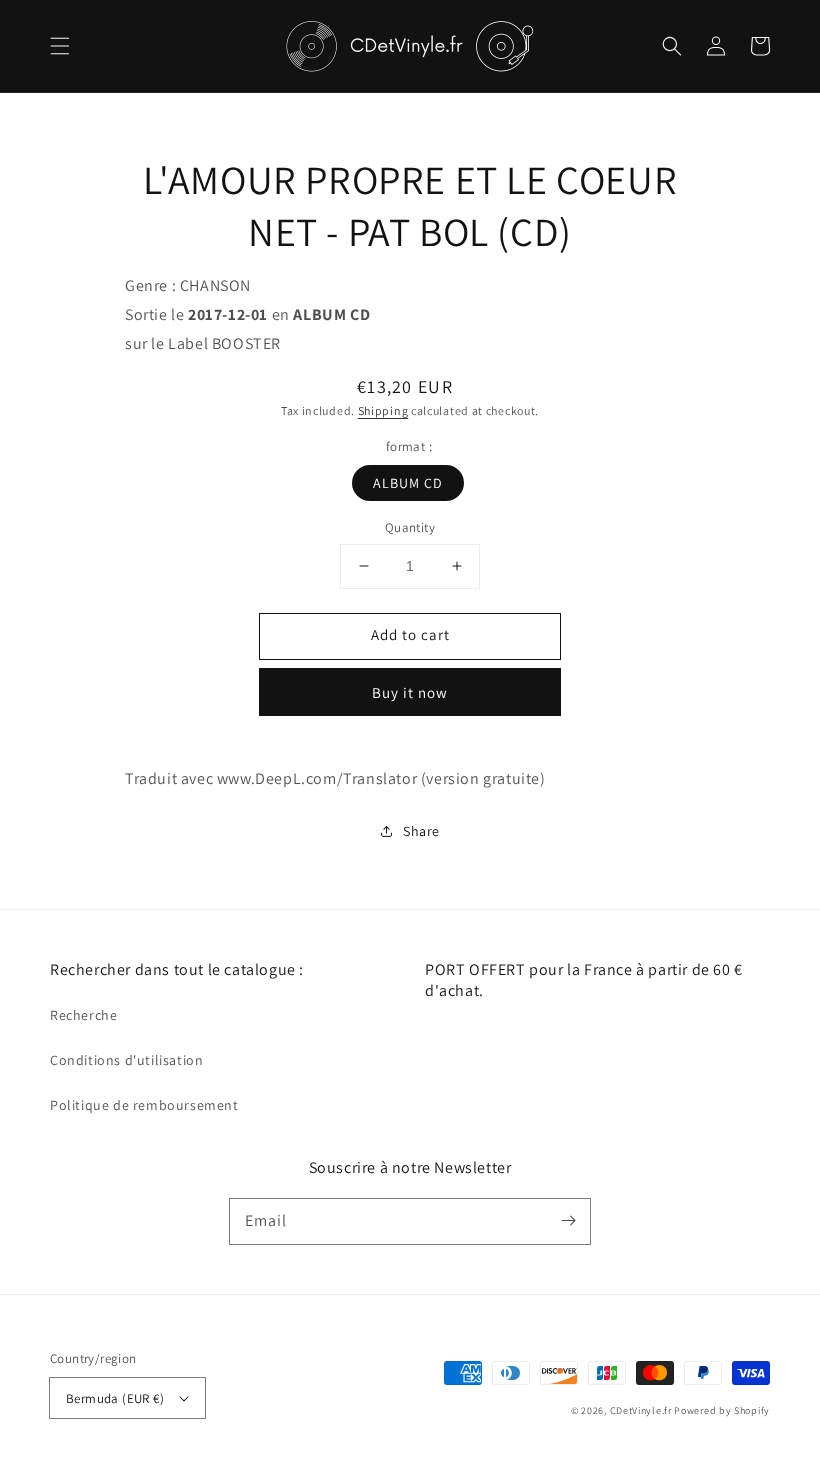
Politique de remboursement (144, 1105)
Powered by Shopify (722, 1410)
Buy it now (410, 692)
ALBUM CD (408, 483)
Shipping (383, 410)
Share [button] (421, 831)
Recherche (83, 1015)
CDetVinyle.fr (641, 1410)
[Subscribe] (568, 1221)
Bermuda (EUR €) (115, 1398)
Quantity (410, 527)
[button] (60, 46)
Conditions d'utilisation (126, 1060)
